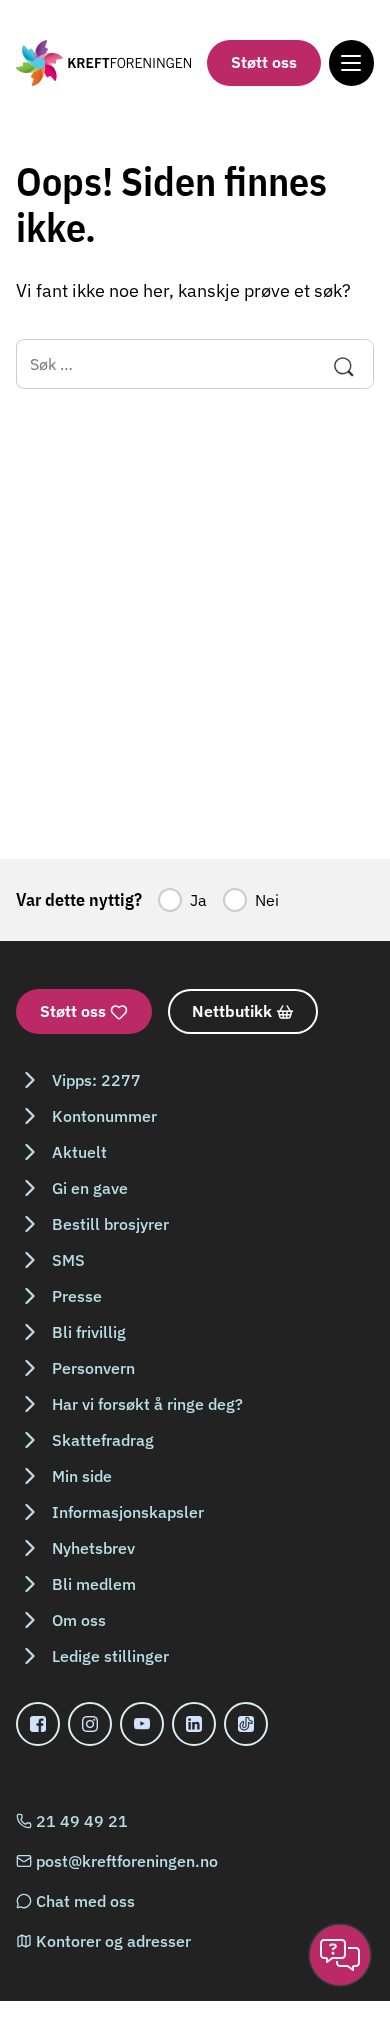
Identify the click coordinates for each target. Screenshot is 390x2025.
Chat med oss (85, 1901)
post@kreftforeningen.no (127, 1861)
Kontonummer (104, 1116)
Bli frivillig (89, 1332)
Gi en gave (90, 1188)
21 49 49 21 (82, 1821)
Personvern (93, 1368)
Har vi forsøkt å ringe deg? (147, 1404)
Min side (82, 1476)
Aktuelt (79, 1152)
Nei (267, 900)
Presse (77, 1296)
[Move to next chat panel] (340, 1955)
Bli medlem (94, 1584)
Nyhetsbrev (93, 1548)
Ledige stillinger (110, 1656)
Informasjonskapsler (128, 1512)
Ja (198, 900)
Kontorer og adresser (113, 1941)
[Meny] (351, 62)
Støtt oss (264, 62)
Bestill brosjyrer (110, 1224)
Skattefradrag (103, 1440)
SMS (68, 1260)
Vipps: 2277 (96, 1080)
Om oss (79, 1620)
